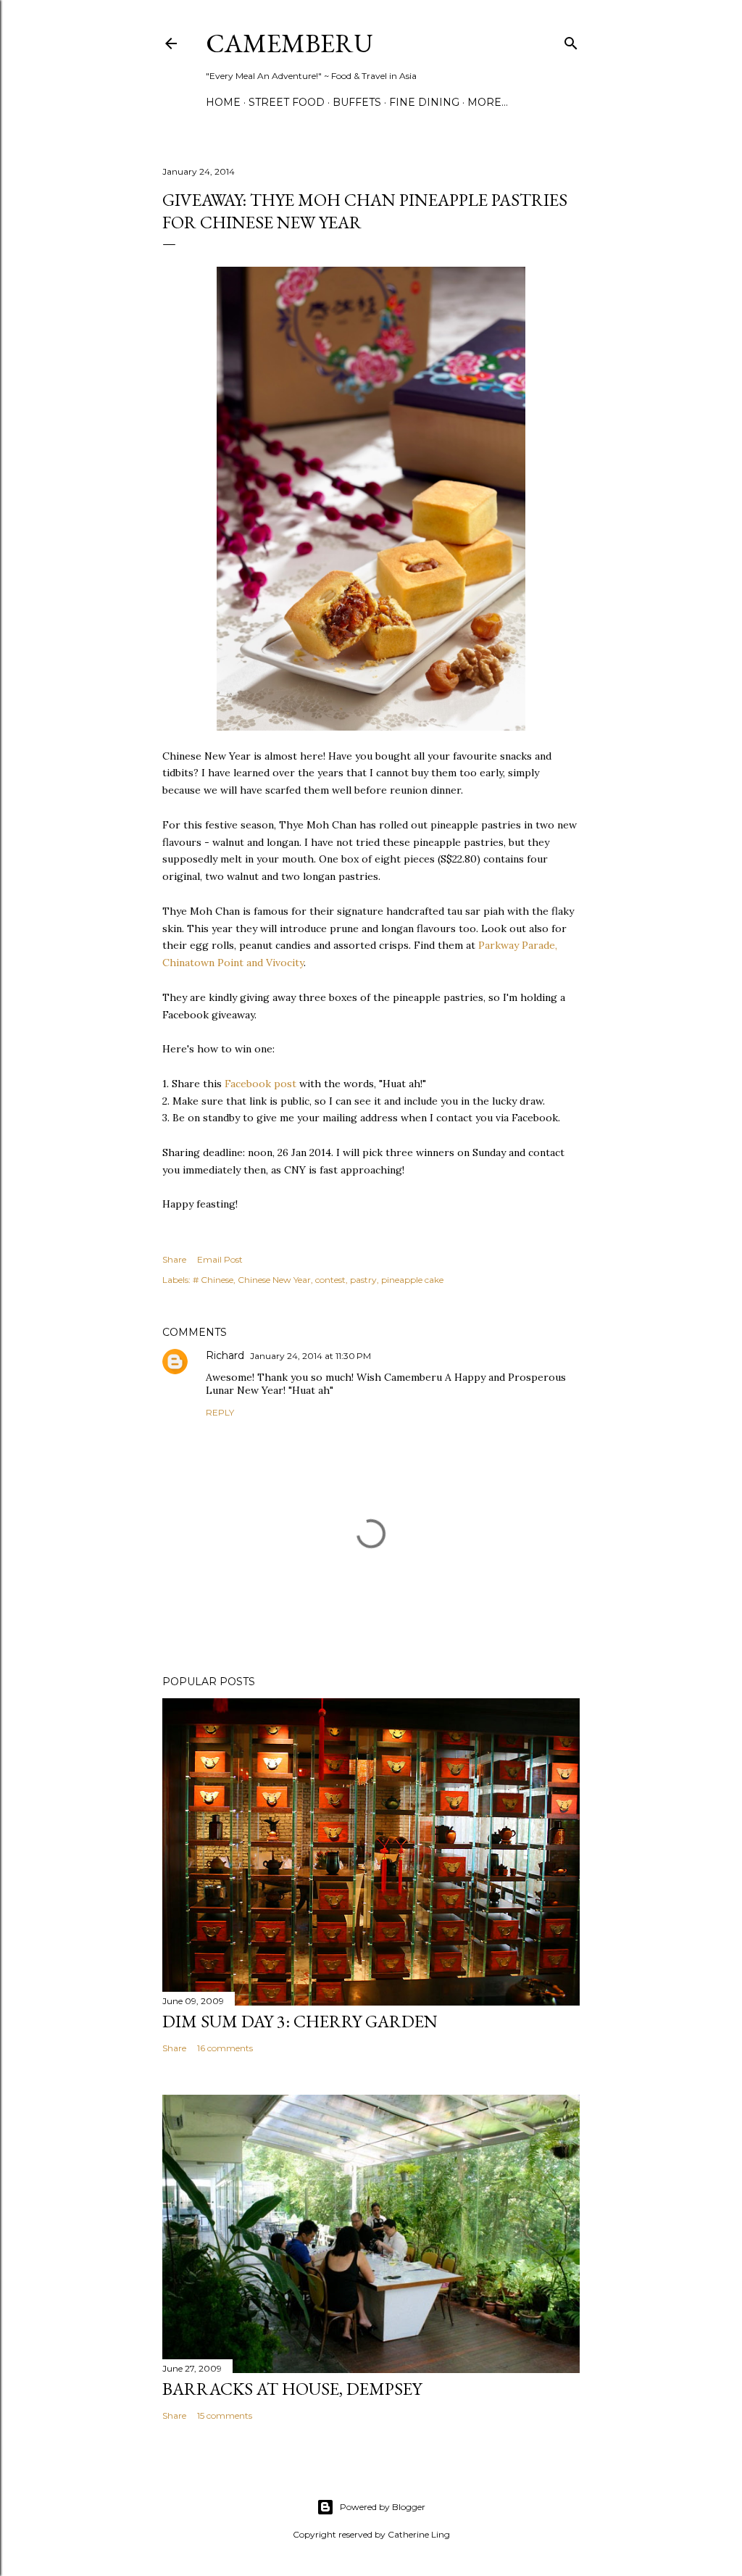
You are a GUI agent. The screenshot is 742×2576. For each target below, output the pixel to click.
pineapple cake (412, 1280)
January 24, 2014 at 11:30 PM (310, 1356)
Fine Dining (424, 102)
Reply (220, 1412)
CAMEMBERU (289, 43)
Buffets (357, 102)
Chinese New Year (274, 1280)
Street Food (287, 102)
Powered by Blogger (383, 2507)
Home (223, 102)
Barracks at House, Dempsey (292, 2389)
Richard (225, 1355)
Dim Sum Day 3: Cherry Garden (300, 2021)
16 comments (225, 2048)
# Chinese (213, 1280)
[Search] (571, 40)
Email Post (220, 1259)
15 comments (225, 2415)
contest (330, 1280)
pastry (363, 1280)
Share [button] (174, 1259)
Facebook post (260, 1084)
